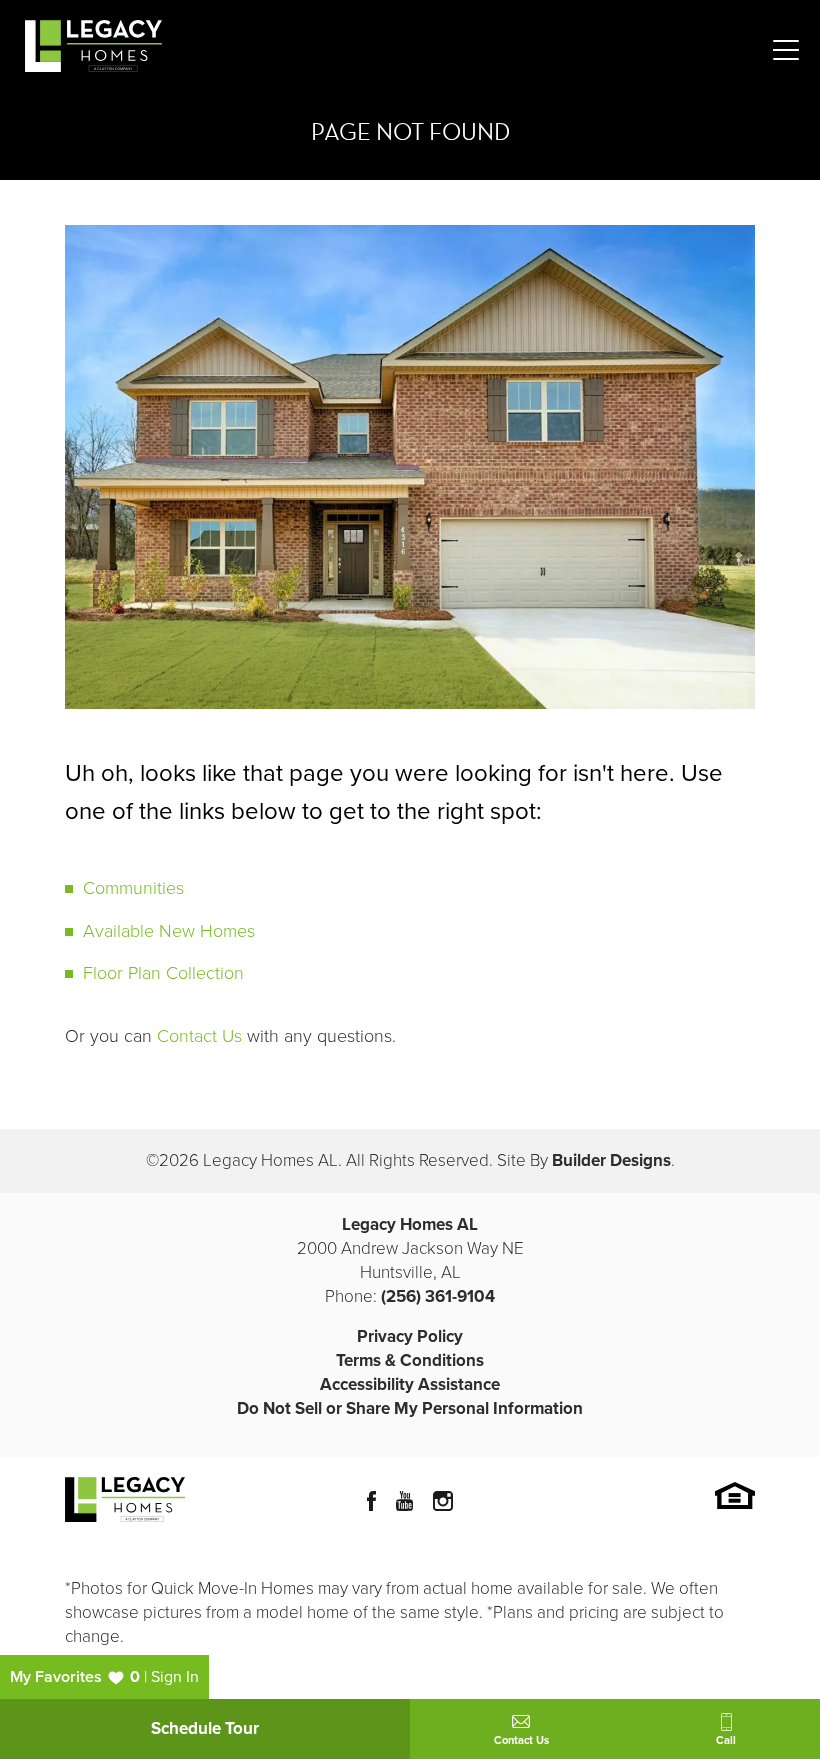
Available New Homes (169, 931)
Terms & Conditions (410, 1360)
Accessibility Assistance (410, 1384)
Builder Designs (611, 1160)
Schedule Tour (205, 1728)
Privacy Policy (410, 1336)
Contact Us (199, 1036)
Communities (133, 888)
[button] (410, 1408)
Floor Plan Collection (163, 973)
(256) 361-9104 (438, 1296)
